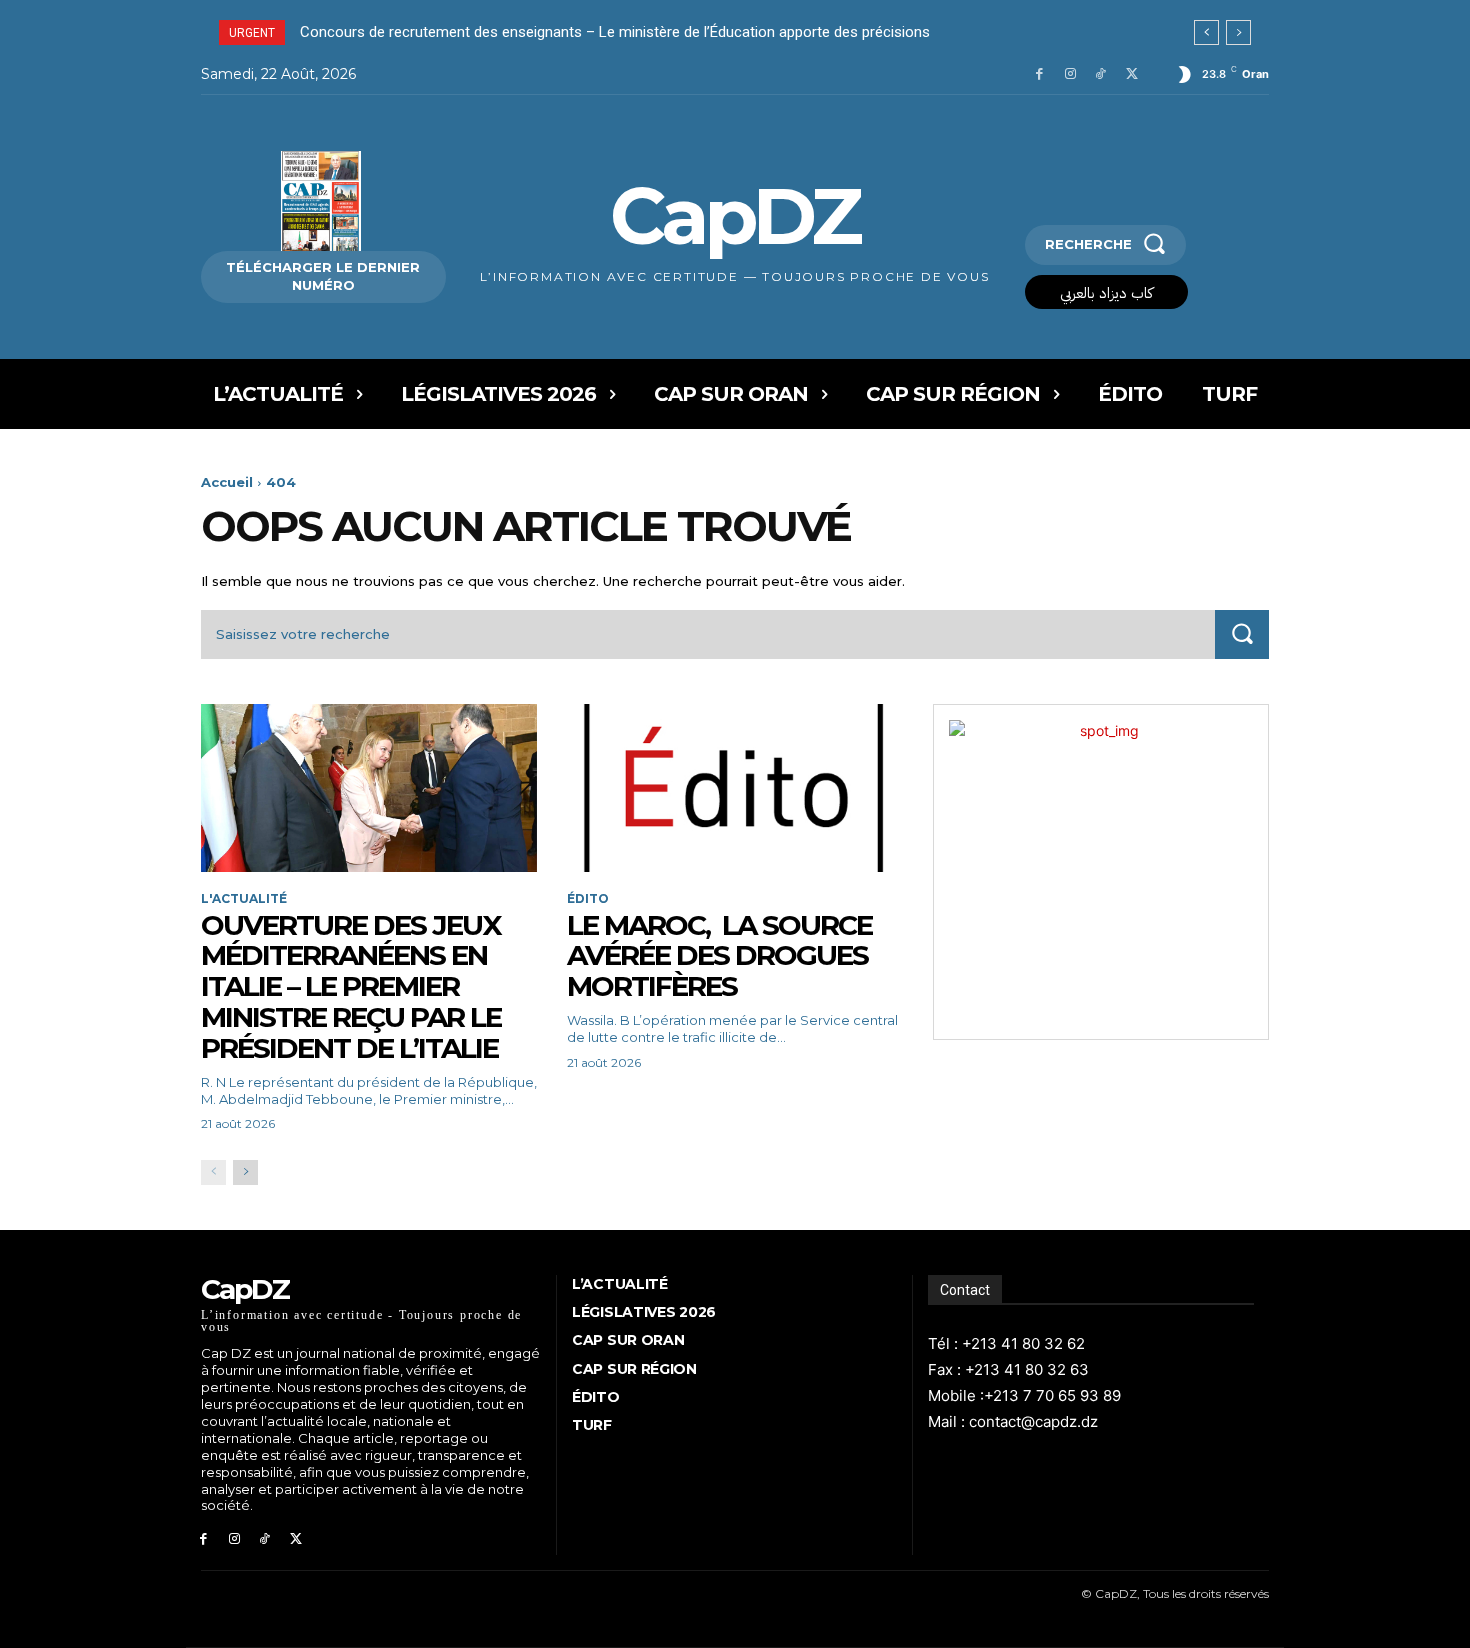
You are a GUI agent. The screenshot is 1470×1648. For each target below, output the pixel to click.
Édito (588, 899)
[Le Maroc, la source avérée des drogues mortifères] (735, 788)
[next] (1238, 32)
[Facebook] (1039, 74)
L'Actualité (244, 899)
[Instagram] (1070, 74)
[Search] (1242, 634)
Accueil (227, 482)
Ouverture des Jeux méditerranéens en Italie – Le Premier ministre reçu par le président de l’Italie (352, 986)
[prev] (1206, 32)
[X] (1131, 74)
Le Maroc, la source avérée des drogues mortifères (719, 956)
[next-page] (245, 1172)
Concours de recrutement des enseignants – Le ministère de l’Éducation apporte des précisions (615, 32)
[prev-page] (213, 1172)
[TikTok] (1100, 74)
